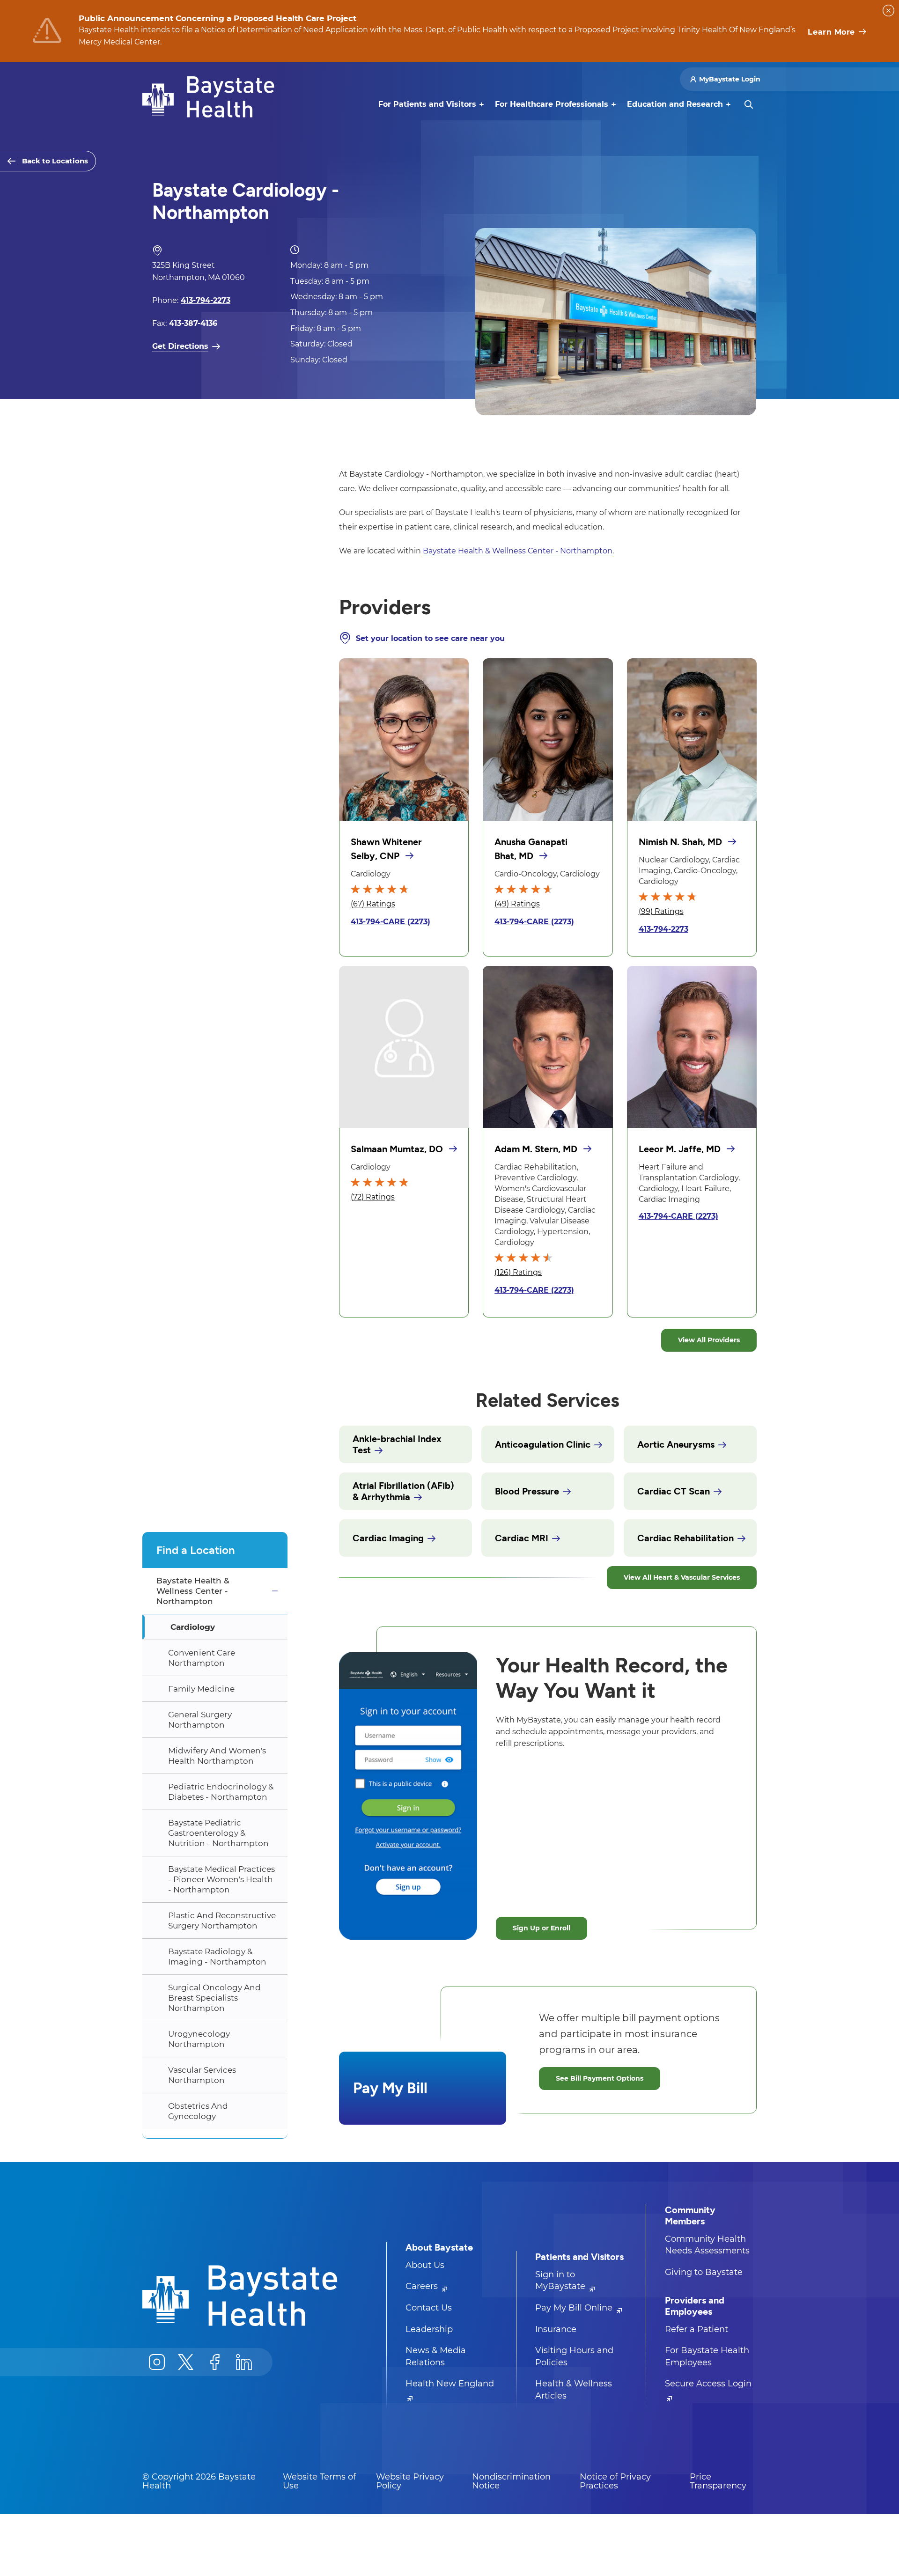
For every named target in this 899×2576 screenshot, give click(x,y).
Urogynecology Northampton (199, 2039)
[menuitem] (427, 104)
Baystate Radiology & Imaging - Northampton (217, 1957)
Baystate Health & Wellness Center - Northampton (193, 1591)
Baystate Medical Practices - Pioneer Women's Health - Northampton (221, 1879)
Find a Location (196, 1550)
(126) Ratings (518, 1272)
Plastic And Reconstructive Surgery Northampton (222, 1921)
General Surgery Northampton (200, 1720)
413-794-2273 (663, 929)
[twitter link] (186, 2362)
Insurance (556, 2329)
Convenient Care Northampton (202, 1658)
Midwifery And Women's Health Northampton (217, 1756)
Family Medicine (201, 1689)
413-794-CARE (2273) (391, 922)
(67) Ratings (373, 904)
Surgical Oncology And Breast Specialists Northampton (214, 1998)
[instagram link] (157, 2362)
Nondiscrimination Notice (511, 2481)
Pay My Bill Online (575, 2308)
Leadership (429, 2329)
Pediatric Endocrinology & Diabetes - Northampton (221, 1792)
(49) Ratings (517, 904)
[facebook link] (215, 2362)
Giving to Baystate (704, 2272)
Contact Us (429, 2308)
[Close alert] (888, 11)
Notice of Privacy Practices (615, 2481)
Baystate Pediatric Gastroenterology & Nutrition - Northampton (218, 1833)
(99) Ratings (661, 911)
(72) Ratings (373, 1197)
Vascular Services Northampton (202, 2075)
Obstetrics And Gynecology (198, 2111)
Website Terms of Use (319, 2481)
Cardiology (193, 1627)
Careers (423, 2286)
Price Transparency (718, 2481)
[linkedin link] (244, 2362)
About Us (425, 2265)
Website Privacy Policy (410, 2481)
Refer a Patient (696, 2329)
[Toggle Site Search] (749, 104)
